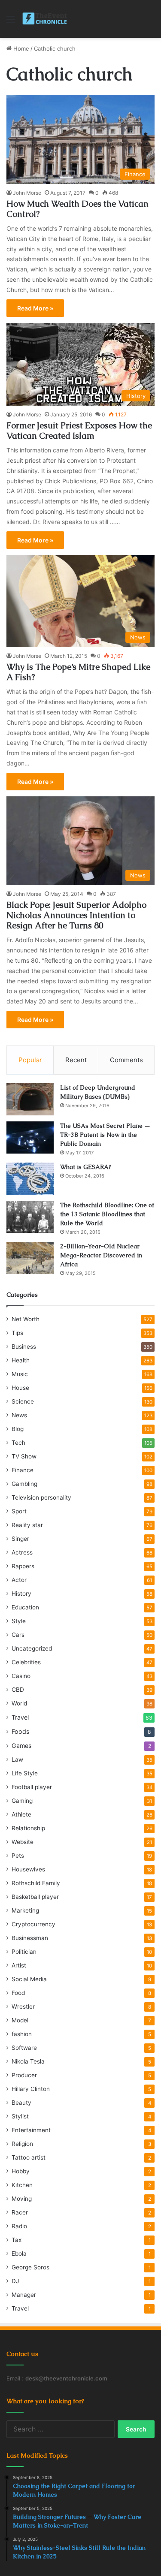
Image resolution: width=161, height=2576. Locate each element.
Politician (24, 1952)
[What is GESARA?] (30, 1179)
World (19, 1703)
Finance (23, 1470)
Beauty (21, 2103)
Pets (18, 1856)
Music (20, 1374)
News (19, 1415)
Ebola (19, 2254)
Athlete (21, 1814)
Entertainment (31, 2130)
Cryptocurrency (33, 1924)
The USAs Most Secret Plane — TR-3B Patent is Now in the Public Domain (105, 1135)
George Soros (30, 2267)
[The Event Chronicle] (45, 19)
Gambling (24, 1484)
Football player (32, 1787)
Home (20, 48)
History (21, 1594)
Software (24, 2048)
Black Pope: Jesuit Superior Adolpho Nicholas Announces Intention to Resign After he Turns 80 (76, 915)
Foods (20, 1731)
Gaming (22, 1801)
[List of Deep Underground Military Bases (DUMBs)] (30, 1099)
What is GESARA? (86, 1167)
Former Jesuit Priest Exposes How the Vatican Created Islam (79, 431)
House (20, 1388)
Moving (22, 2199)
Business (24, 1347)
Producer (24, 2075)
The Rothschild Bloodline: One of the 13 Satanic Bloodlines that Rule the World (107, 1214)
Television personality (41, 1497)
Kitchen (22, 2185)
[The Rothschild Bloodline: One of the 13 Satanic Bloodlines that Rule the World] (30, 1217)
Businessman (30, 1938)
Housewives (28, 1869)
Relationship (28, 1828)
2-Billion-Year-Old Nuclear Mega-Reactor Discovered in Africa (101, 1255)
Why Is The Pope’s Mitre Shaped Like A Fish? (78, 672)
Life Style (25, 1773)
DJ (15, 2281)
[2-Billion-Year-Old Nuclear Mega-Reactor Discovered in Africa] (30, 1258)
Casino (21, 1676)
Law (17, 1760)
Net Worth (26, 1319)
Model (20, 2020)
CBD (18, 1690)
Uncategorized (32, 1648)
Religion (22, 2144)
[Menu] (11, 22)
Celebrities (26, 1662)
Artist (19, 1965)
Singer (20, 1539)
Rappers (23, 1566)
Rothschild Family (36, 1883)
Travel (20, 1717)
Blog (18, 1429)
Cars (18, 1635)
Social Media (29, 1979)
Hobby (21, 2171)
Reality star (27, 1525)
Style (19, 1621)
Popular (30, 1060)
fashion (22, 2034)
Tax (17, 2240)
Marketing (25, 1910)
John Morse (27, 193)
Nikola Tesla (28, 2061)
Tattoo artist (29, 2157)
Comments (126, 1060)
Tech (18, 1443)
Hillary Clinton (31, 2089)
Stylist (20, 2116)
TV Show (24, 1456)
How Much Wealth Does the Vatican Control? (77, 209)
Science (23, 1401)
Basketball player (35, 1897)
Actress (22, 1552)
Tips (17, 1333)
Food (18, 1993)
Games (21, 1746)
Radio (19, 2226)
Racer (20, 2212)
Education (25, 1607)
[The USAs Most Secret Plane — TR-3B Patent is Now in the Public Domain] (30, 1137)
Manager (24, 2295)
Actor (19, 1580)
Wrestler (23, 2007)
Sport (19, 1511)
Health (21, 1360)
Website (23, 1842)
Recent (76, 1060)
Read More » (35, 308)
